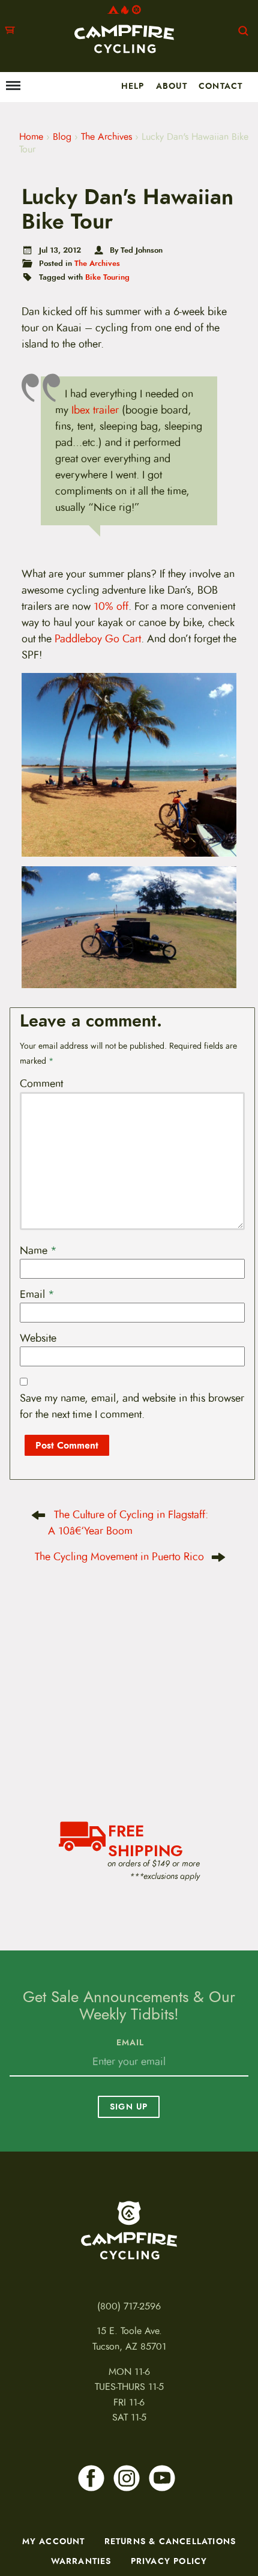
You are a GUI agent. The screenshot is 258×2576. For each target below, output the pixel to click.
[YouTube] (162, 2478)
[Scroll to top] (16, 2525)
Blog (62, 137)
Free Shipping (145, 1839)
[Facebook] (91, 2478)
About (172, 86)
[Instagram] (127, 2478)
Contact (220, 86)
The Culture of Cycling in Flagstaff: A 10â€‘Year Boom (128, 1523)
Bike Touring (107, 277)
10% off (111, 606)
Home (31, 137)
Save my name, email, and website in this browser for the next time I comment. (132, 1406)
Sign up (129, 2107)
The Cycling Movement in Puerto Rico (119, 1557)
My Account (54, 2541)
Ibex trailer (95, 410)
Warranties (81, 2561)
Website (38, 1338)
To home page (129, 2230)
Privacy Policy (169, 2561)
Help (133, 86)
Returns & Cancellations (170, 2541)
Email (37, 1294)
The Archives (106, 137)
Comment (41, 1084)
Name (38, 1250)
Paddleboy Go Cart (98, 639)
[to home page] (124, 29)
